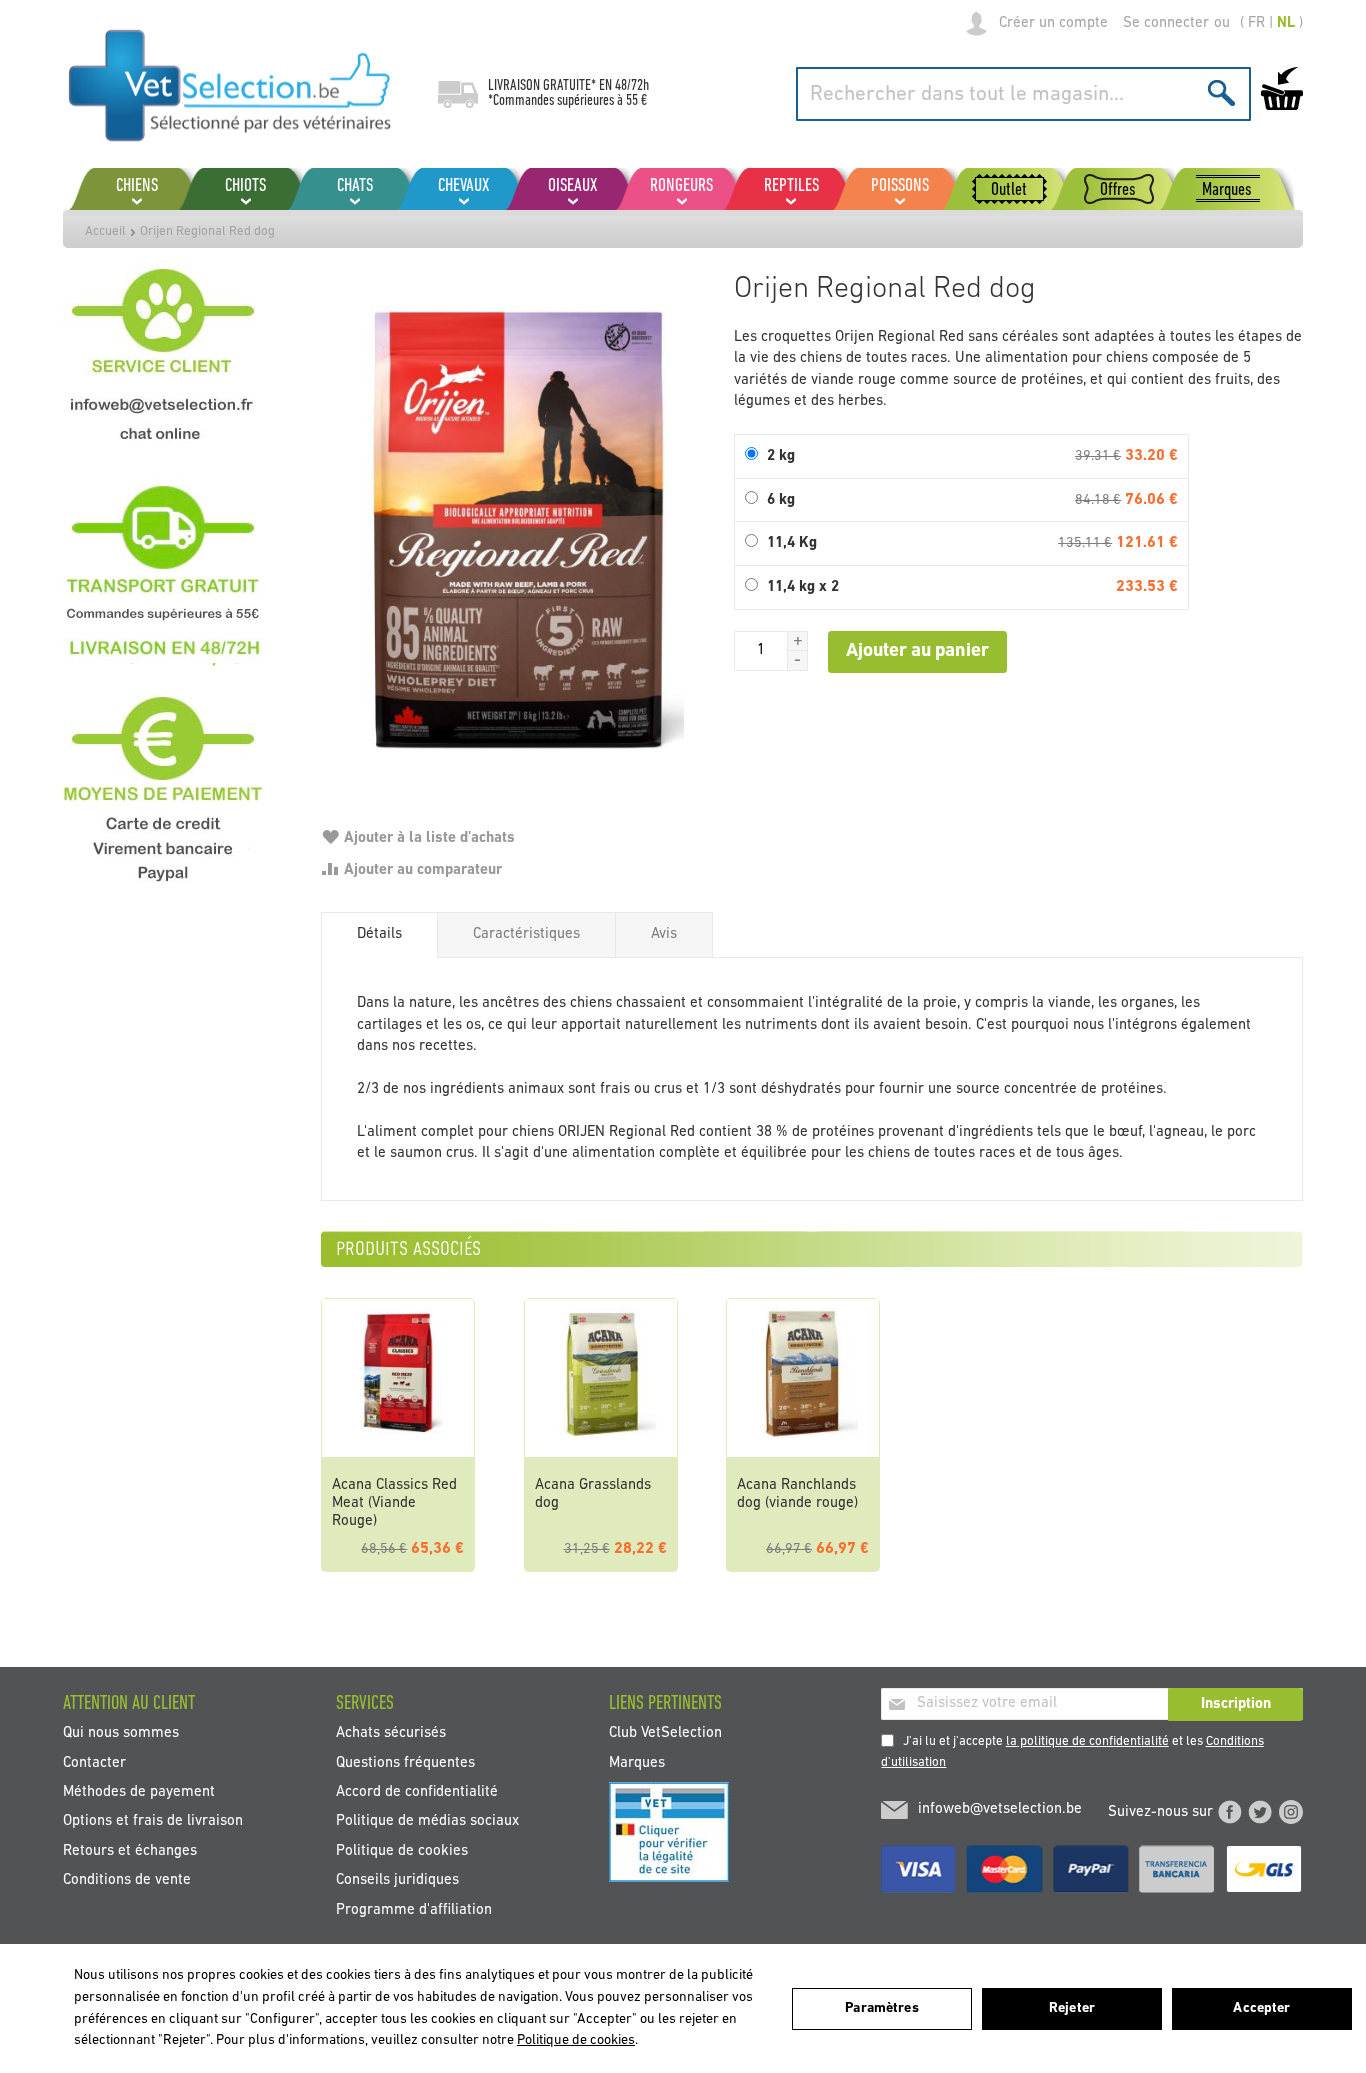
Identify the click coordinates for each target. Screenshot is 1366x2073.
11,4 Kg (792, 543)
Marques (637, 1762)
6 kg (781, 500)
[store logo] (230, 85)
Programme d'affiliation (414, 1909)
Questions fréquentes (405, 1762)
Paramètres (881, 2008)
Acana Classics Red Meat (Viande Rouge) (394, 1503)
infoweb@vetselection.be (1000, 1809)
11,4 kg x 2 (803, 587)
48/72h (632, 86)
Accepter (1261, 2008)
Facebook (1230, 1812)
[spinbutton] (761, 651)
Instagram (1291, 1812)
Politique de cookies (402, 1850)
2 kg (781, 456)
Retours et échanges (130, 1850)
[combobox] (1023, 94)
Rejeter (1072, 2008)
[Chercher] (1221, 92)
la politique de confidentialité (1087, 1741)
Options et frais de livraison (153, 1821)
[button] (798, 641)
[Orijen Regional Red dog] (517, 533)
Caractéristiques (526, 934)
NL (1286, 23)
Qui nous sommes (121, 1733)
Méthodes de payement (139, 1792)
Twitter (1260, 1812)
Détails (379, 934)
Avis (664, 934)
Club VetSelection (665, 1733)
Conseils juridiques (397, 1880)
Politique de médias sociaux (427, 1821)
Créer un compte (1053, 23)
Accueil (105, 231)
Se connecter (1166, 23)
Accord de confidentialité (417, 1792)
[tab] (379, 935)
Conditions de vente (127, 1880)
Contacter (94, 1762)
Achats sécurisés (391, 1733)
